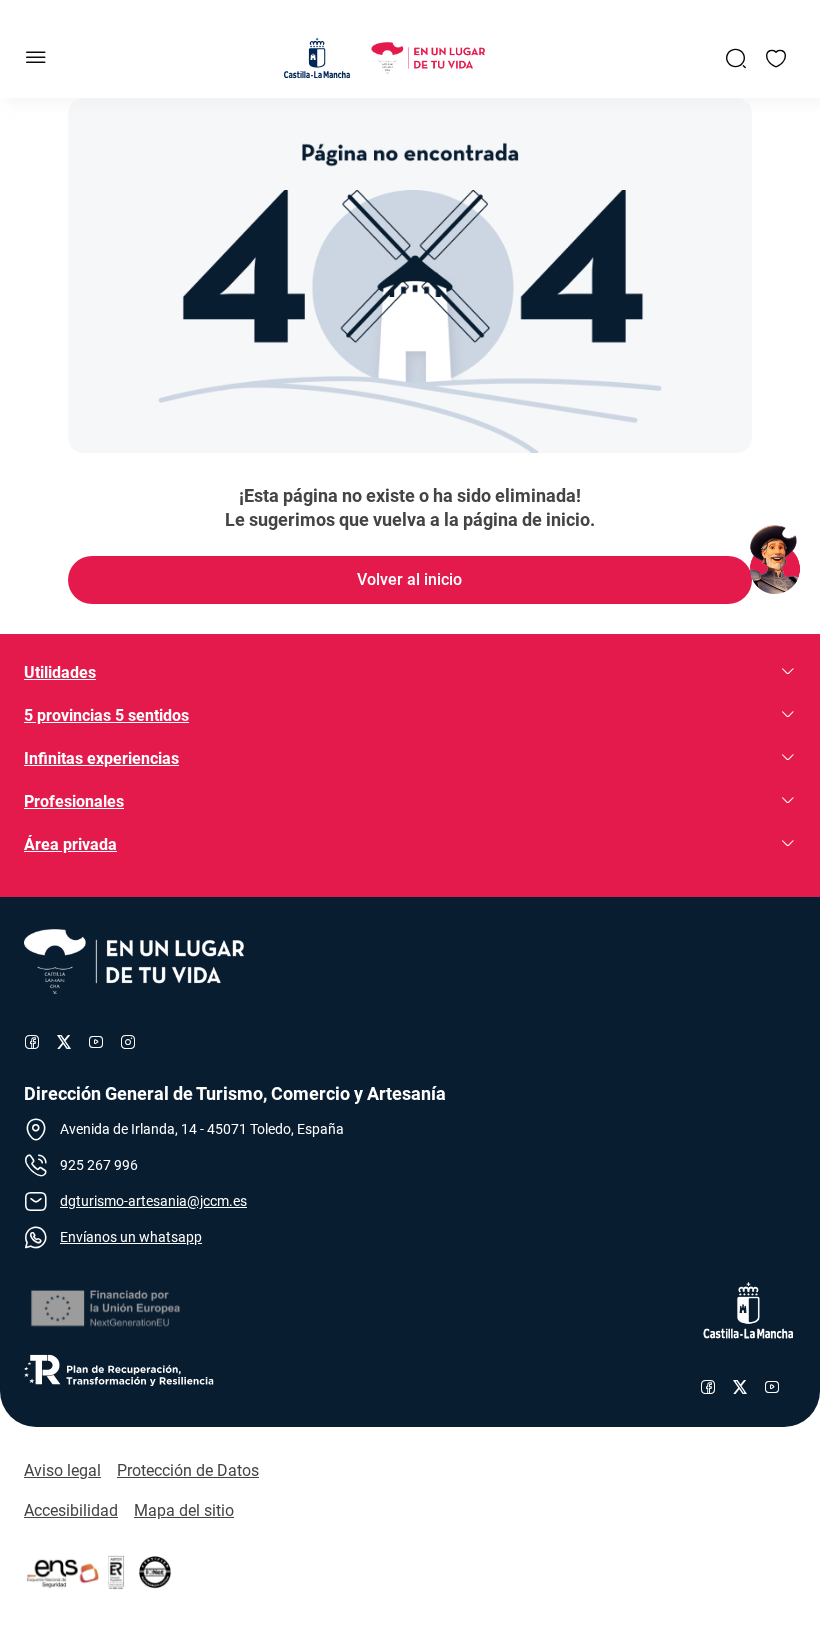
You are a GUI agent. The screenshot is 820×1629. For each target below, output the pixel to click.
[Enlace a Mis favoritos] (776, 58)
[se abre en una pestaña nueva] (104, 1308)
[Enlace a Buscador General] (736, 58)
